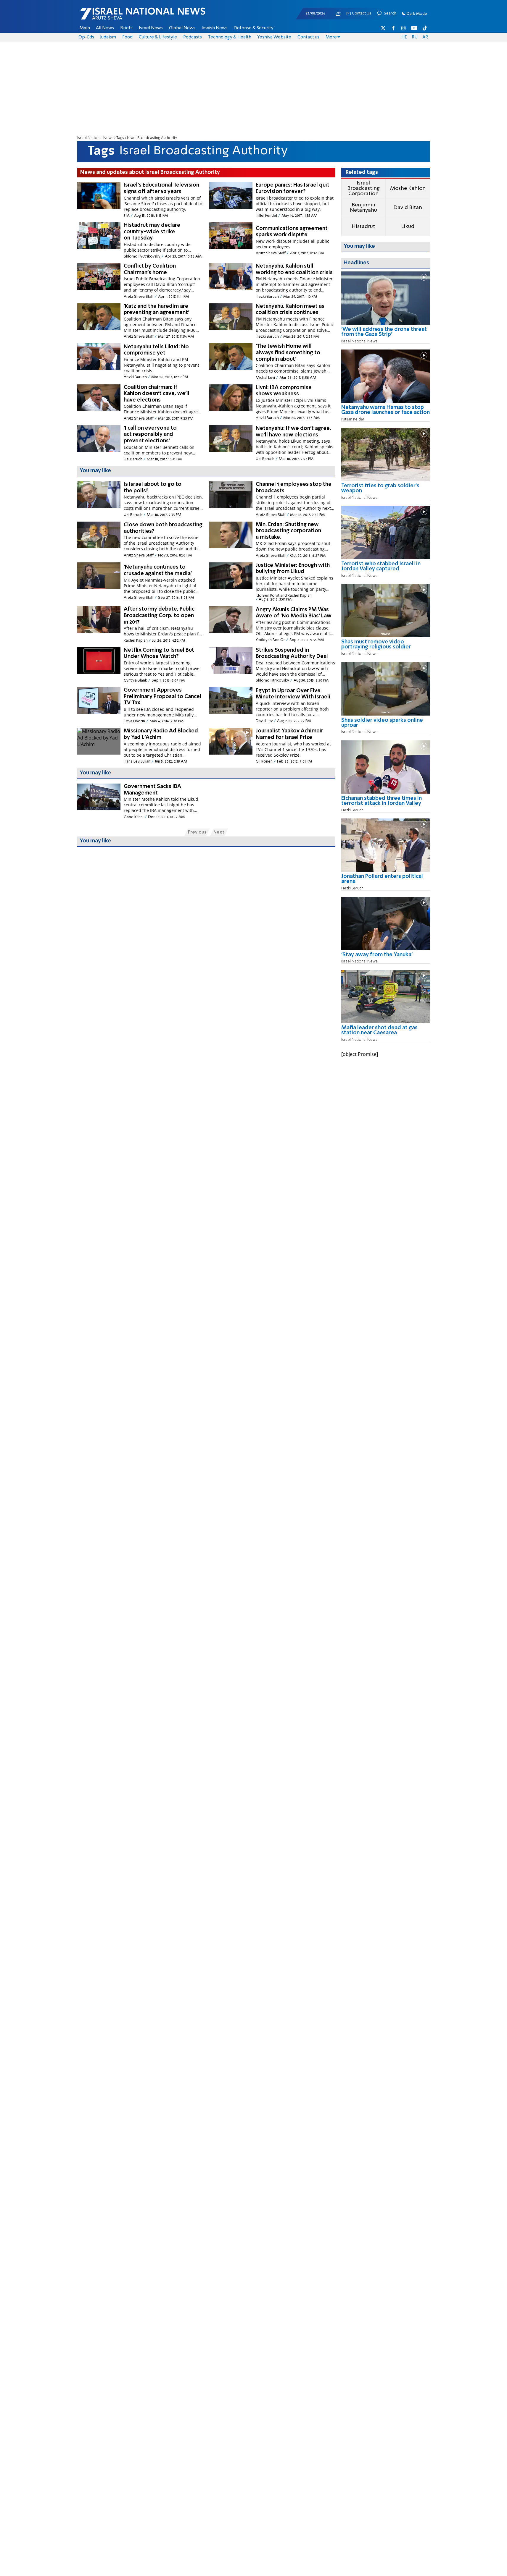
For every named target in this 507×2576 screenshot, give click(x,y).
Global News (182, 28)
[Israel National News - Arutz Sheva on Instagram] (404, 28)
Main (85, 28)
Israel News (151, 28)
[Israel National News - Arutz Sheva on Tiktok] (425, 28)
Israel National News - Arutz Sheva (127, 17)
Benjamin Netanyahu (363, 208)
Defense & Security (253, 28)
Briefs (126, 28)
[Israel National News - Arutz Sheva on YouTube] (414, 28)
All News (105, 28)
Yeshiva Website (274, 37)
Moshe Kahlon (408, 188)
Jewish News (215, 28)
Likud (408, 226)
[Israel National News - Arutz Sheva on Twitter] (383, 28)
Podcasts (193, 37)
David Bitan (408, 208)
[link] (386, 334)
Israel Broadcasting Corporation (363, 188)
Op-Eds (86, 37)
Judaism (108, 37)
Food (127, 37)
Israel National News (95, 138)
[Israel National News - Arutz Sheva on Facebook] (393, 28)
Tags (120, 138)
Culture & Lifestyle (158, 37)
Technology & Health (230, 37)
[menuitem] (85, 28)
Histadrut (363, 226)
